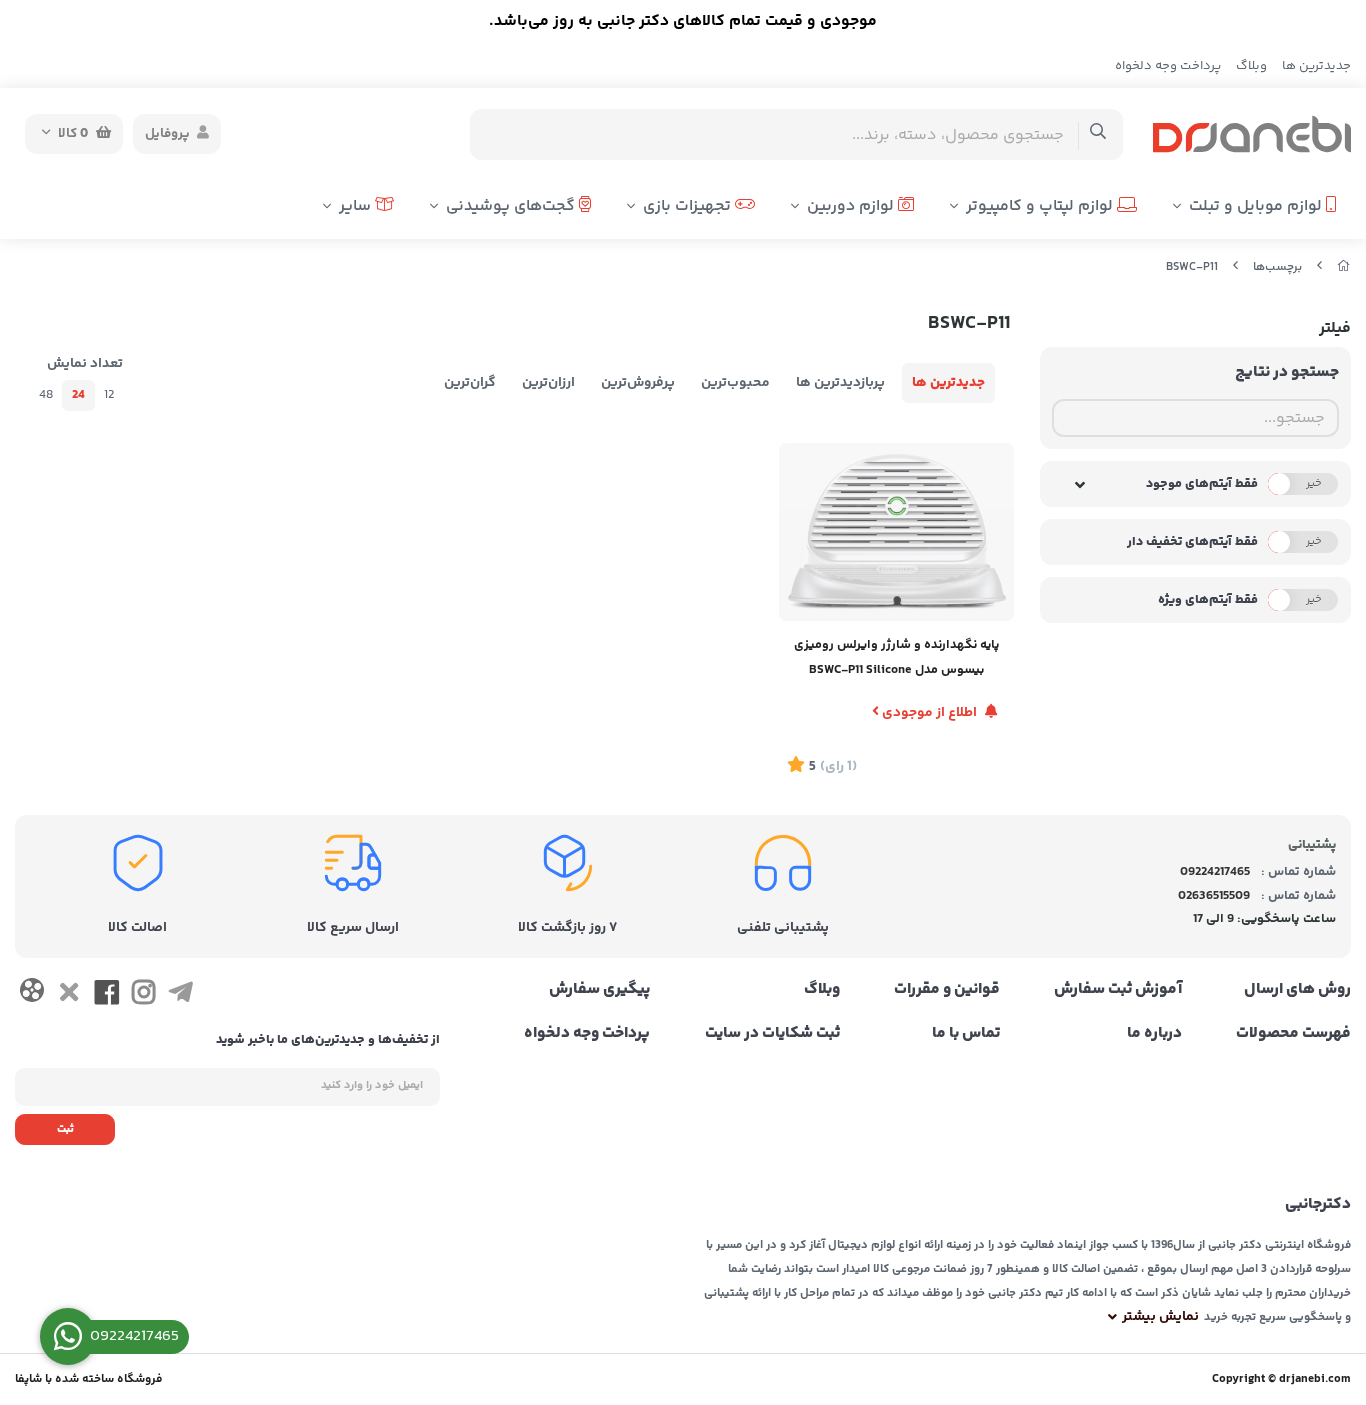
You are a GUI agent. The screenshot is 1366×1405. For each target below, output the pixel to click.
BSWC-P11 (1192, 267)
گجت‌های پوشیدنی (512, 206)
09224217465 (1215, 872)
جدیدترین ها (1316, 66)
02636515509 (1214, 896)
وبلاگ (1251, 66)
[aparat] (31, 994)
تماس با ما (966, 1034)
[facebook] (106, 997)
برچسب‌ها (1277, 267)
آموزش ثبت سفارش (1118, 990)
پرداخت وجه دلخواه (1168, 66)
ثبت (65, 1129)
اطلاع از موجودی (929, 713)
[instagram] (143, 997)
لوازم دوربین (852, 206)
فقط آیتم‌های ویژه (1208, 600)
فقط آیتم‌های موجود (1202, 484)
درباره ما (1154, 1034)
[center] (1098, 134)
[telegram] (180, 997)
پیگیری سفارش (599, 990)
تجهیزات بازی (689, 206)
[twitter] (68, 997)
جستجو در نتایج (1287, 372)
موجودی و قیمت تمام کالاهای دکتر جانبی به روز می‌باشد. (683, 21)
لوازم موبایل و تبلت (1257, 206)
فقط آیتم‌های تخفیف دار (1192, 542)
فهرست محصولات (1293, 1034)
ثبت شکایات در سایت (772, 1034)
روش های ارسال (1297, 990)
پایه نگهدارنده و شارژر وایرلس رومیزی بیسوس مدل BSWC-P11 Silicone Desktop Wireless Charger (896, 659)
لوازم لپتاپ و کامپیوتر (1041, 206)
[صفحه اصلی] (1344, 267)
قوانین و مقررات (947, 990)
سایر (357, 206)
